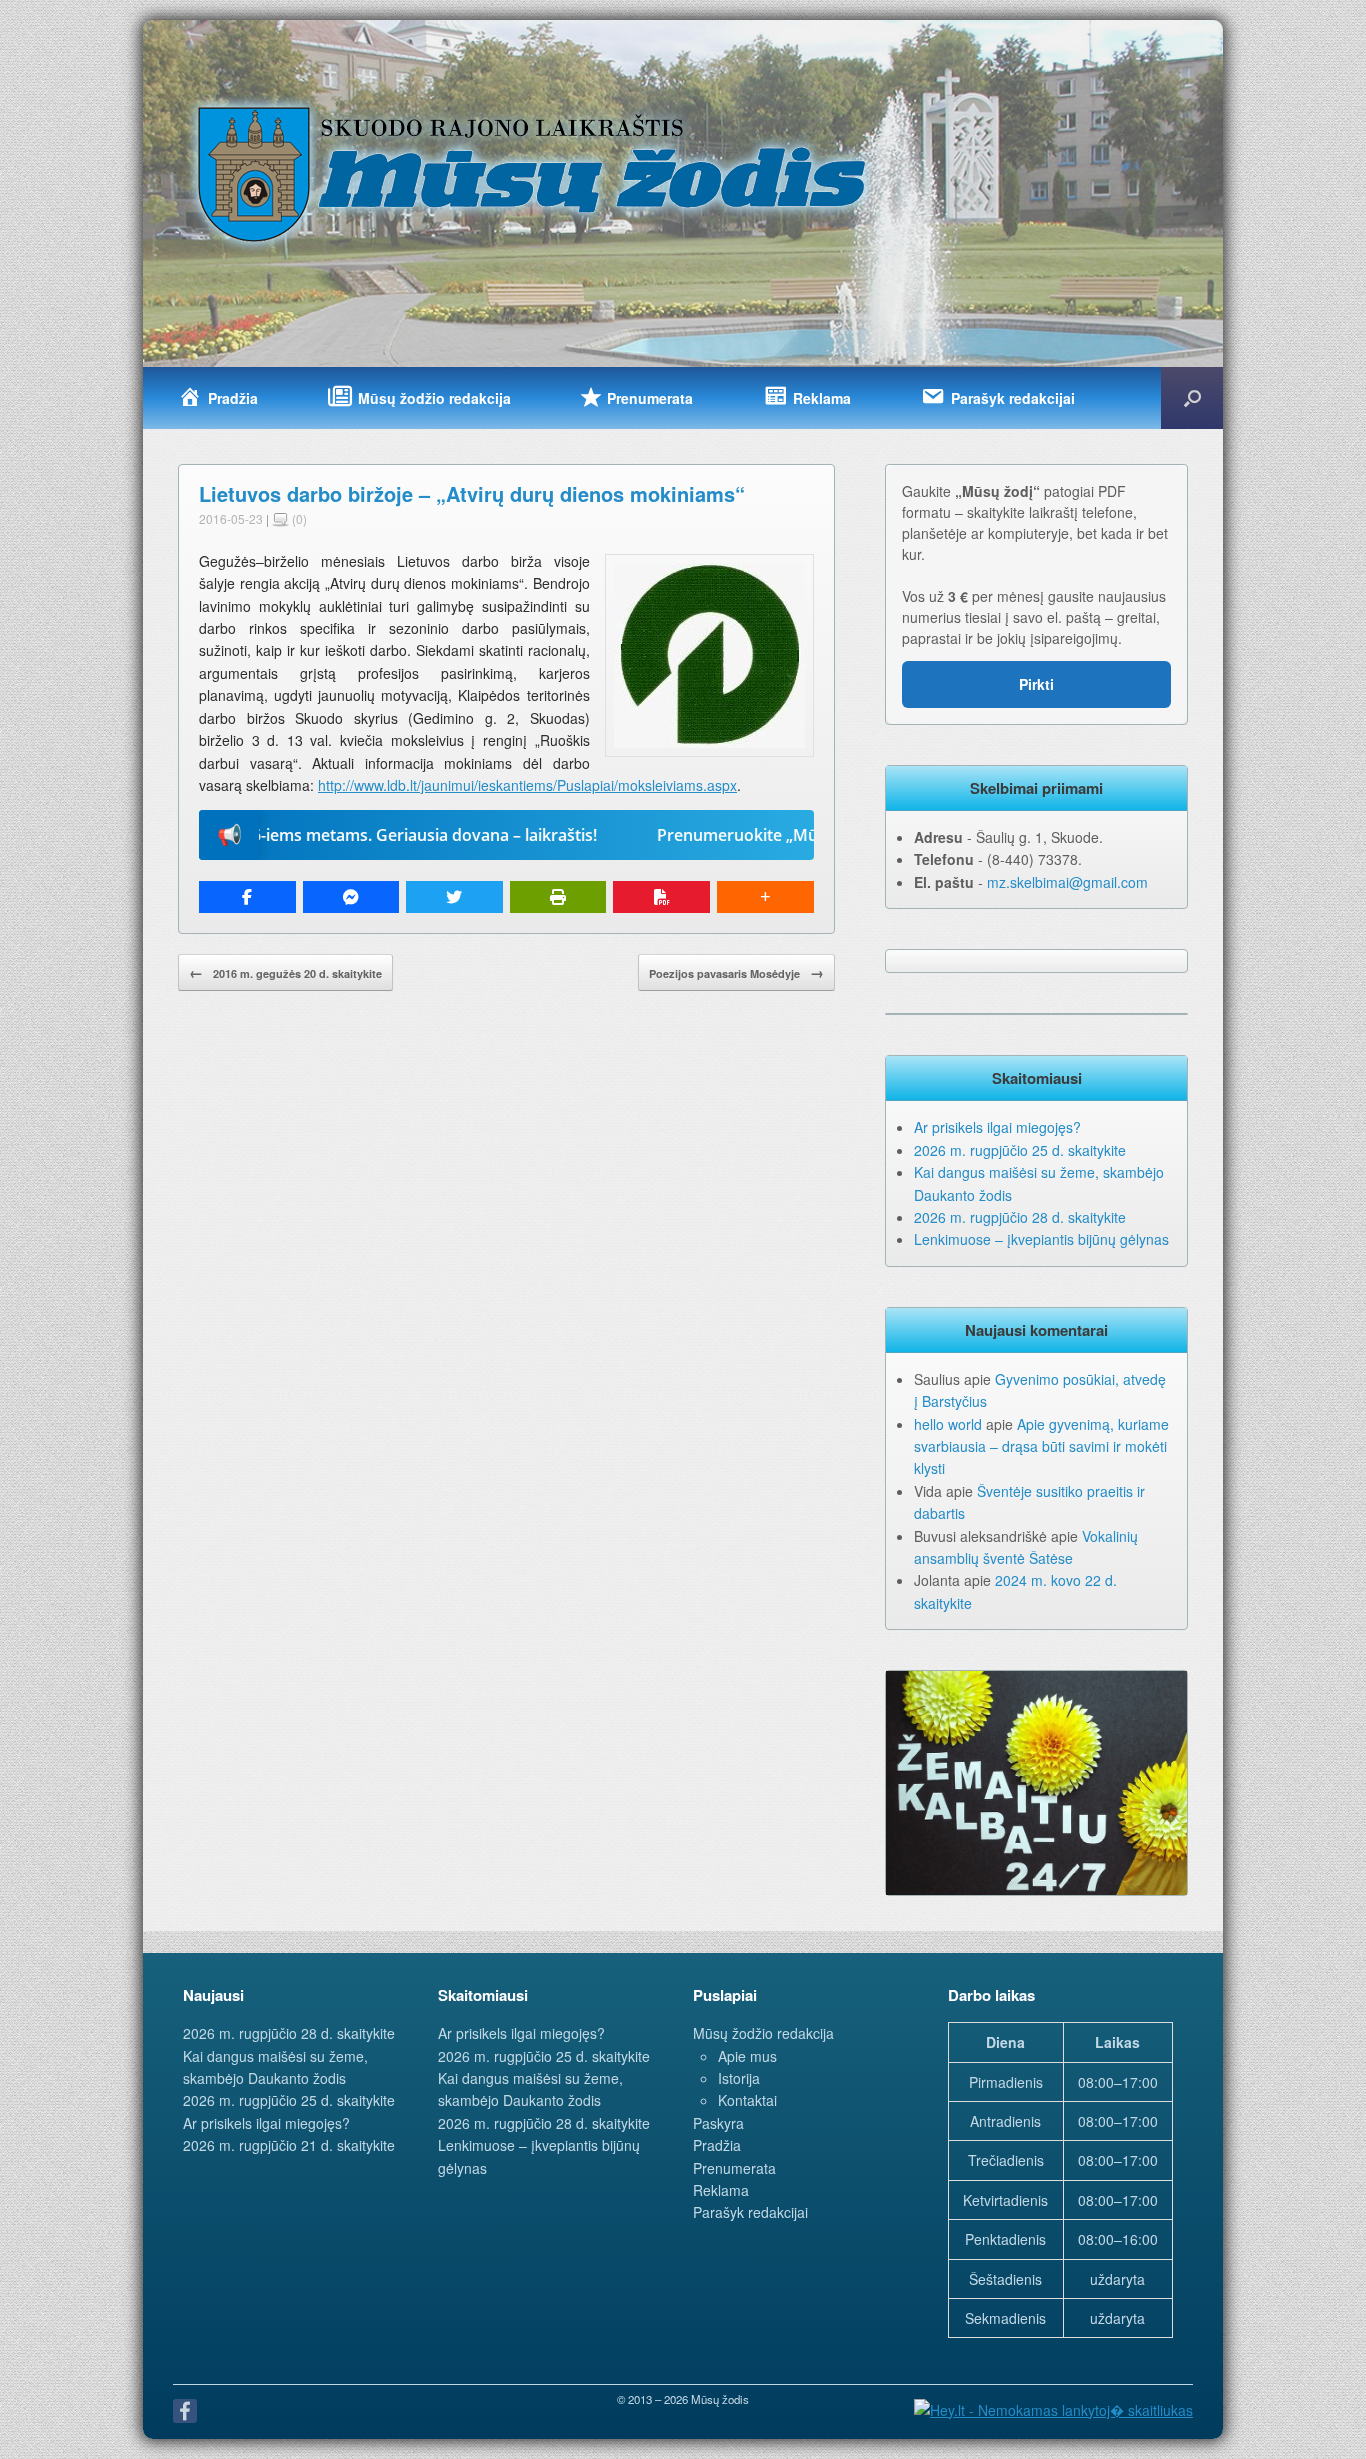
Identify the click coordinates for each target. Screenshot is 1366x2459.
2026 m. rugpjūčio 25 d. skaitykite (1020, 1150)
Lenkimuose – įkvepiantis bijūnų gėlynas (1041, 1239)
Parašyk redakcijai (750, 2212)
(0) (298, 518)
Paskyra (718, 2123)
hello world (948, 1424)
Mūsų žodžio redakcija (763, 2033)
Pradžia (717, 2145)
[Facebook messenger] (351, 897)
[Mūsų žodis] (534, 173)
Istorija (739, 2078)
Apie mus (747, 2056)
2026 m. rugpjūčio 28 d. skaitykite (1020, 1217)
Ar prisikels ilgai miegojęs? (997, 1127)
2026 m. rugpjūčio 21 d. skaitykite (289, 2145)
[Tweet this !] (454, 897)
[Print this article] (558, 897)
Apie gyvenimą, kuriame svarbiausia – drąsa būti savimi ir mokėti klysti (1041, 1446)
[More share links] (765, 897)
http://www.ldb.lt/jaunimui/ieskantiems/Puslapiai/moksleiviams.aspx (527, 785)
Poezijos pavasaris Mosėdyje (736, 972)
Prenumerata (734, 2168)
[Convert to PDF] (661, 897)
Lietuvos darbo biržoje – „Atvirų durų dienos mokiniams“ (472, 493)
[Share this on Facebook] (247, 897)
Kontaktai (747, 2100)
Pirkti (1036, 684)
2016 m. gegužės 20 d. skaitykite (285, 972)
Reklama (721, 2190)
